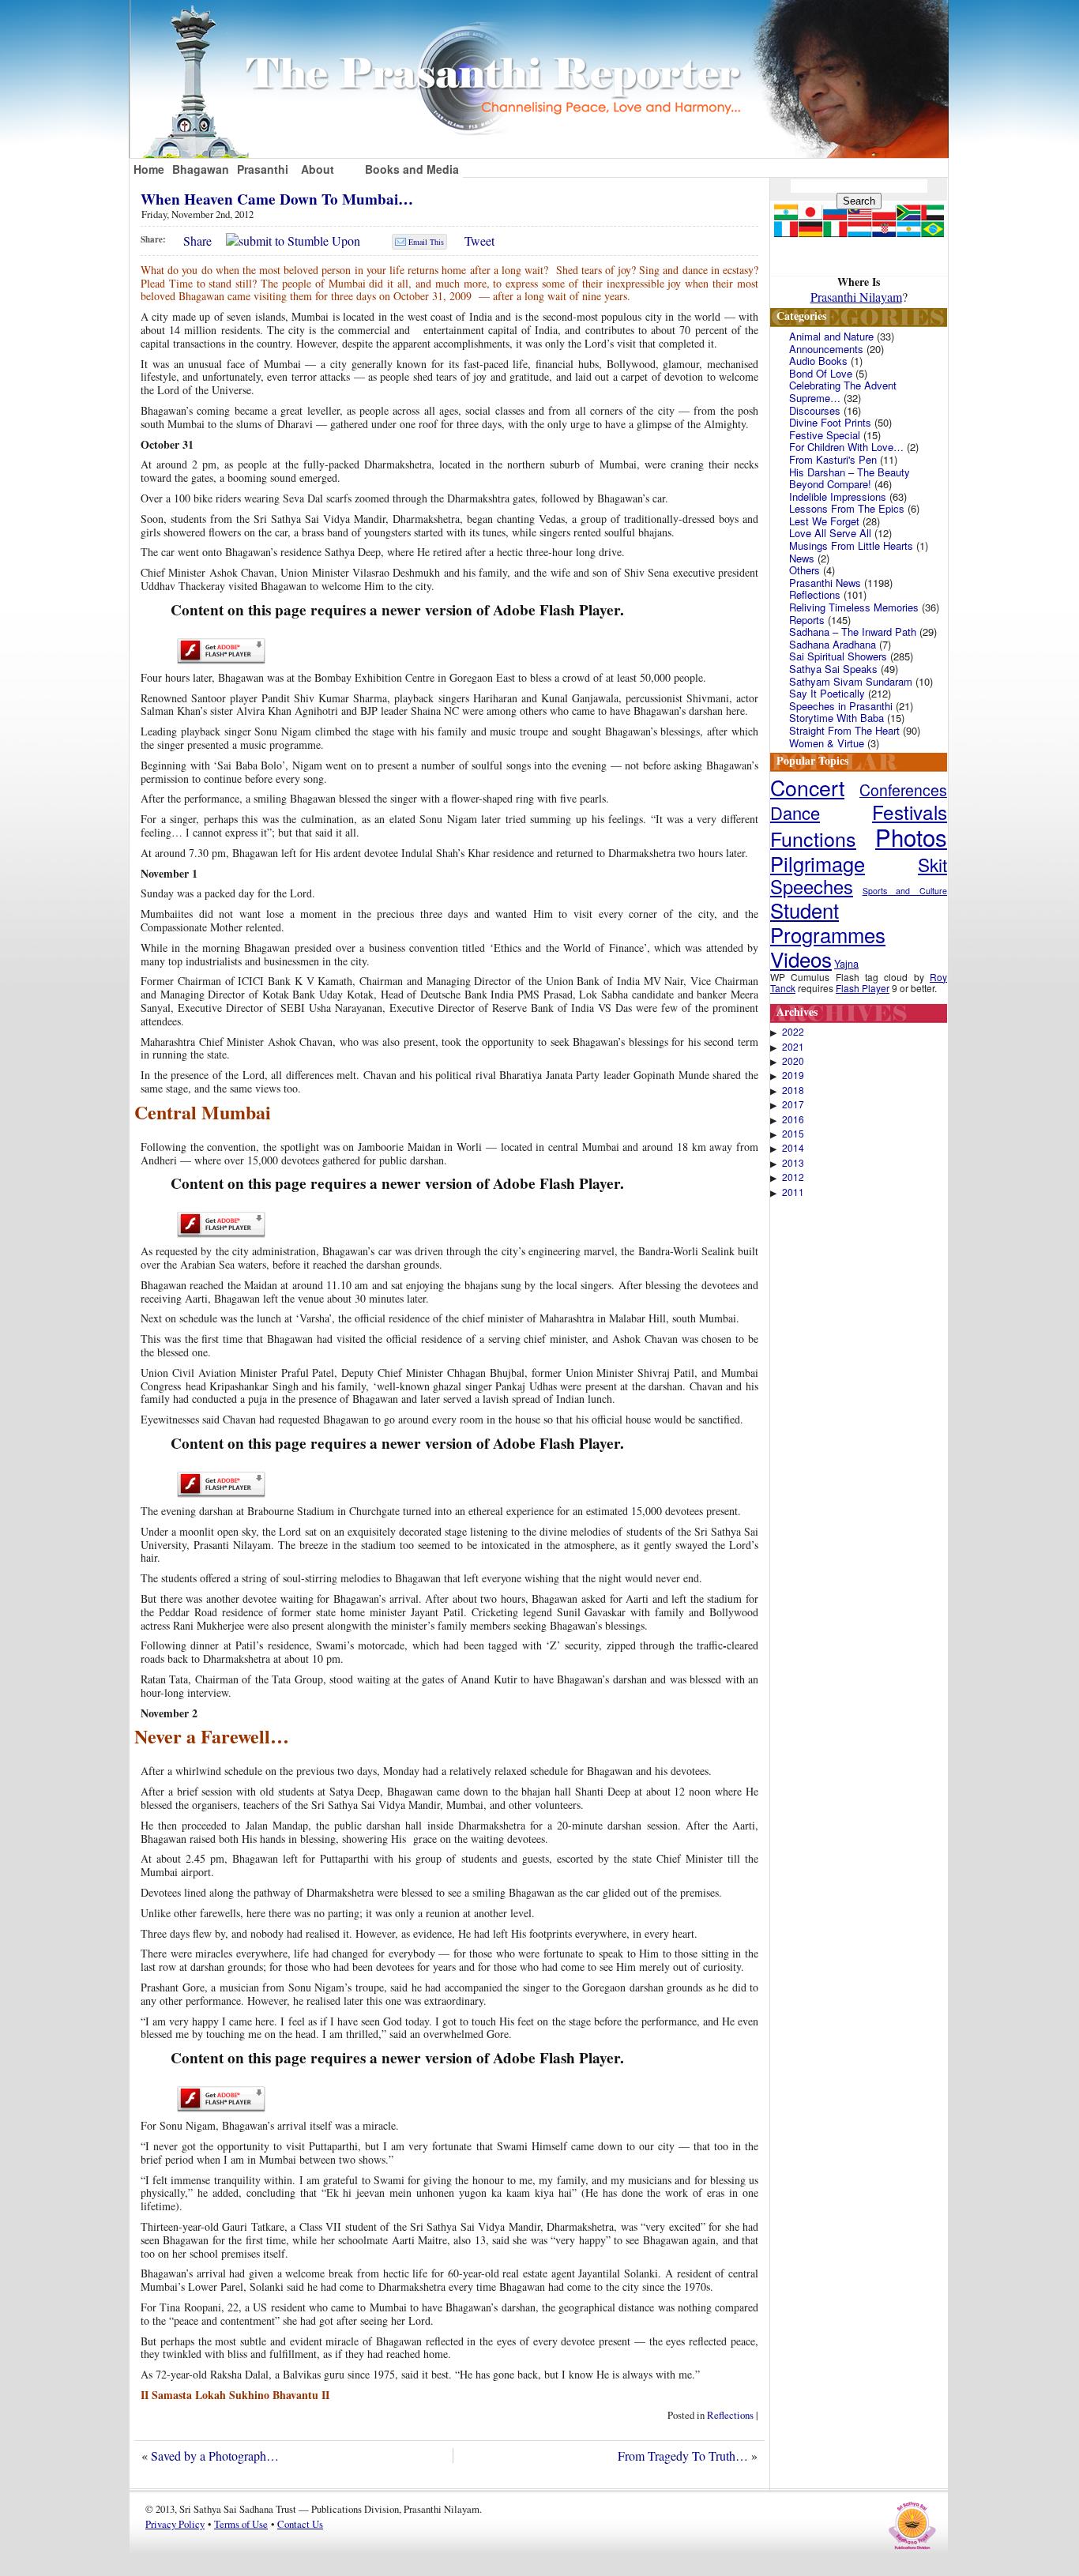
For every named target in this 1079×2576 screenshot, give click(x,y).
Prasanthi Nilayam (856, 297)
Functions (813, 838)
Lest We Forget (824, 521)
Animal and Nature (831, 336)
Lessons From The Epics (847, 508)
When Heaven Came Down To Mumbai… (277, 199)
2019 (793, 1075)
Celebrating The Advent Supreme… (843, 391)
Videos (801, 959)
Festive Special (825, 435)
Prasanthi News (825, 583)
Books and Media (412, 169)
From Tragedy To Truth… (683, 2456)
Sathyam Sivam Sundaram (851, 681)
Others (805, 570)
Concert (807, 787)
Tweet (479, 241)
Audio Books (818, 361)
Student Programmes (828, 922)
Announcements (826, 349)
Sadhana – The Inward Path (853, 632)
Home (149, 169)
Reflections (730, 2415)
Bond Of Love (821, 373)
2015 (793, 1134)
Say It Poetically (827, 693)
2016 (793, 1119)
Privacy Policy (175, 2524)
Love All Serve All (830, 533)
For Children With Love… (846, 447)
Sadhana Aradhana (833, 644)
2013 (793, 1163)
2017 (793, 1104)
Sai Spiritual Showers (838, 656)
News (802, 558)
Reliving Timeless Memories (854, 607)
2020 (793, 1061)
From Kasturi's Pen (833, 459)
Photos (911, 837)
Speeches (812, 886)
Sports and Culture (905, 891)
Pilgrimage (818, 863)
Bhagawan (201, 169)
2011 (793, 1192)
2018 (793, 1090)
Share (197, 241)
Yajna (846, 963)
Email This (426, 242)
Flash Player (863, 988)
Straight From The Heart (844, 730)
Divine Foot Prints (830, 422)
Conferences (903, 790)
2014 (793, 1148)
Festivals (910, 812)
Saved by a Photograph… (215, 2456)
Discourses (815, 410)
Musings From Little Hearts (851, 545)
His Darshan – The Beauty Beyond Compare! (850, 478)
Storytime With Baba (837, 718)
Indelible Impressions (838, 496)
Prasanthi (263, 169)
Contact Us (300, 2524)
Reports (807, 620)
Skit (932, 864)
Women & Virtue (827, 743)
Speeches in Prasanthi (841, 706)
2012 (793, 1177)
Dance (795, 812)
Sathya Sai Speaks (833, 669)
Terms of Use (241, 2524)
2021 (793, 1047)
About (318, 169)
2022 (793, 1032)
